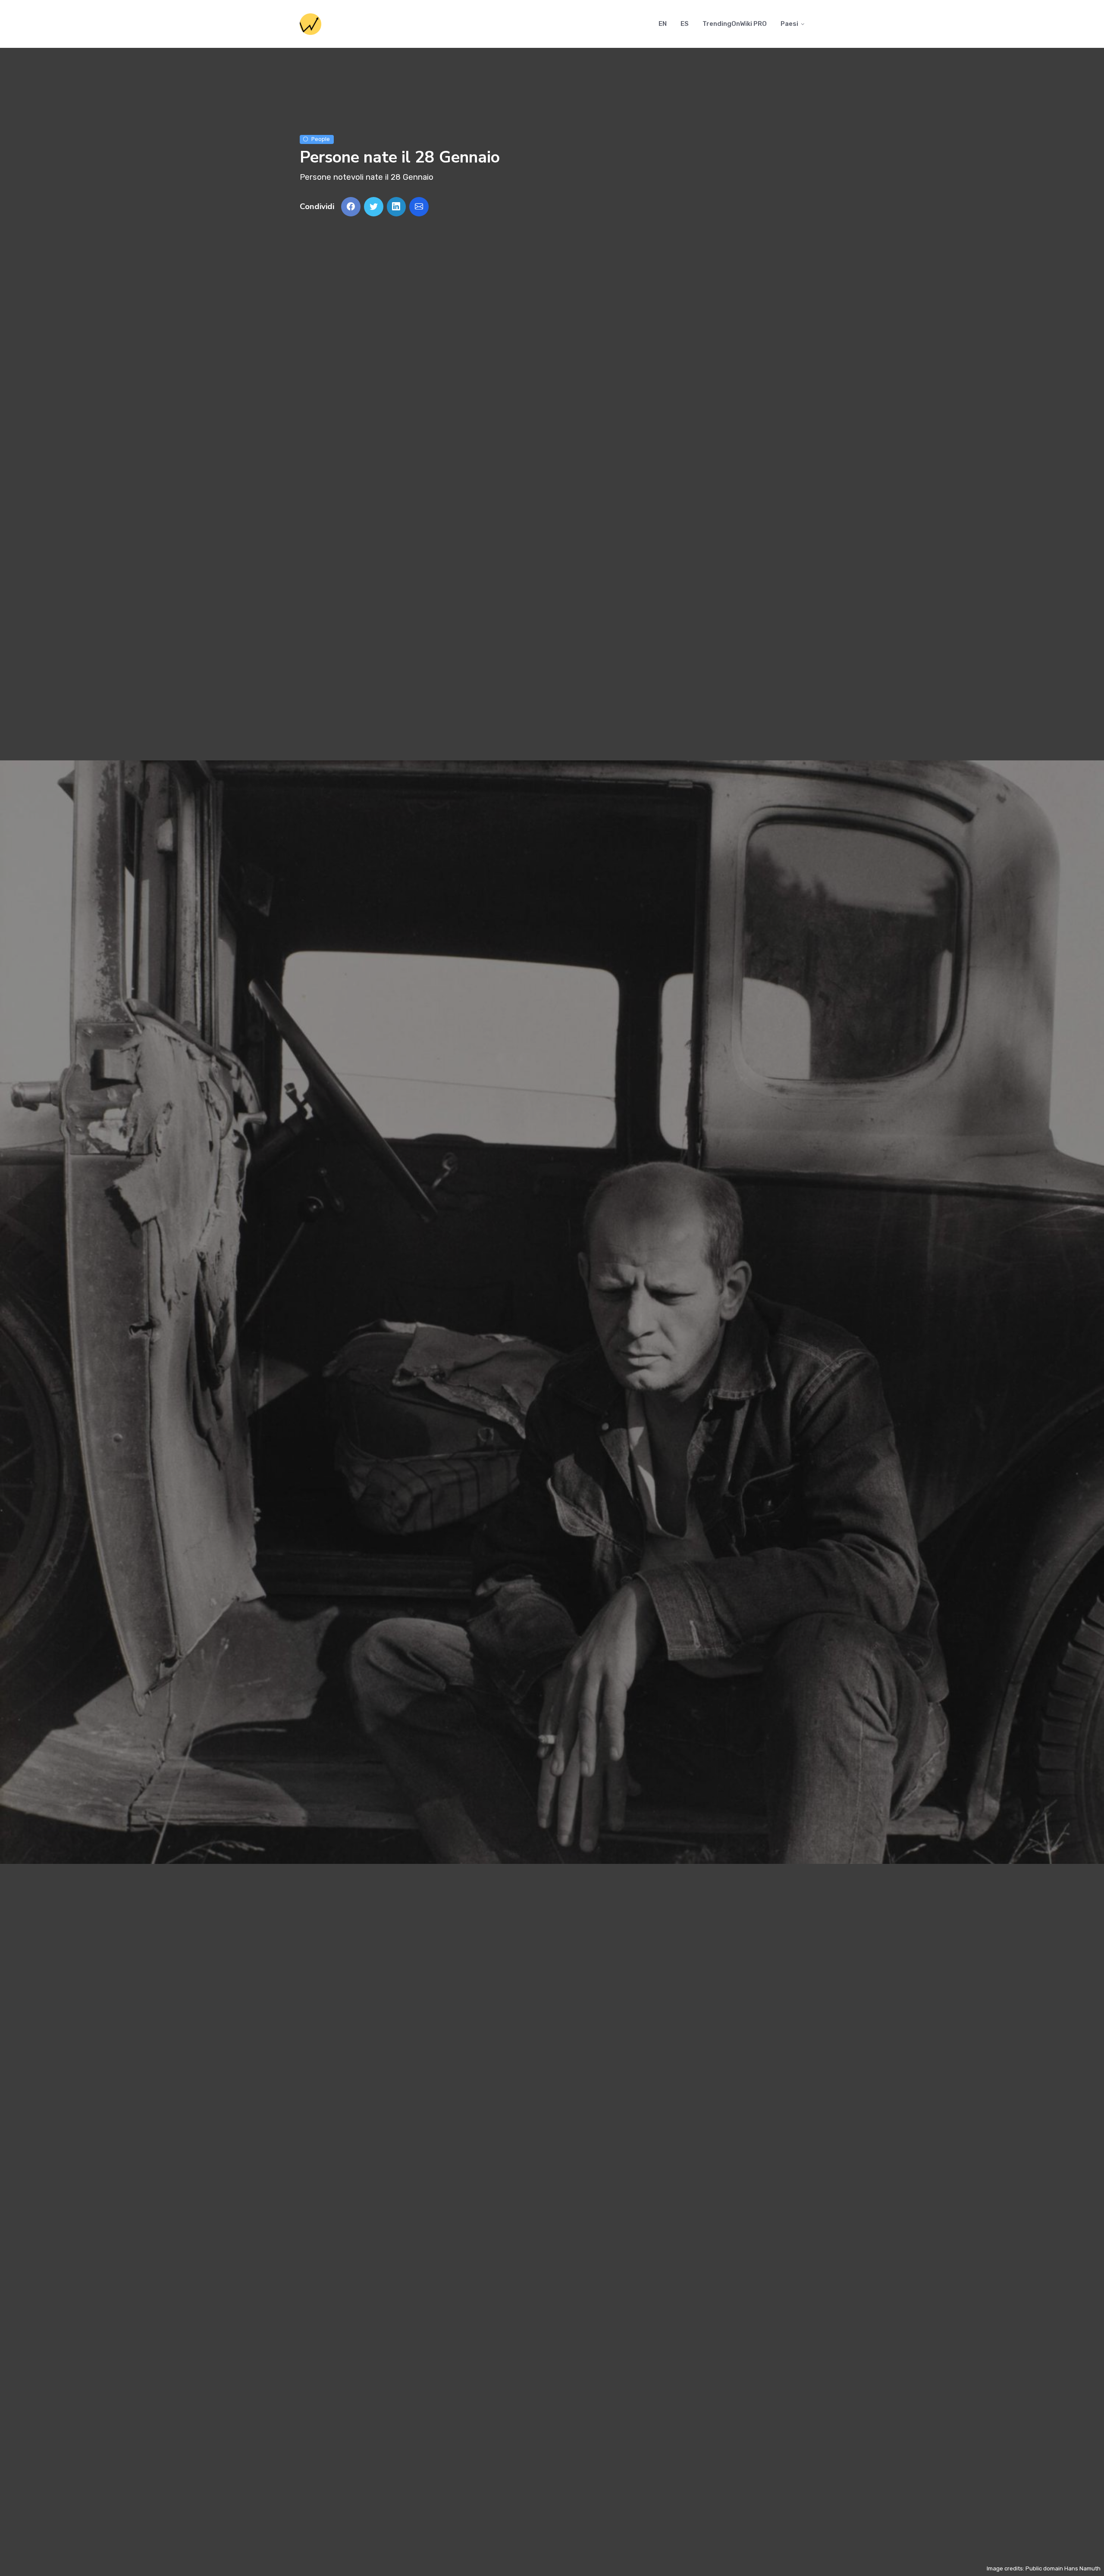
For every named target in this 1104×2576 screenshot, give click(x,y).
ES (685, 24)
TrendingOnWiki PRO (735, 24)
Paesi (789, 24)
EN (663, 24)
